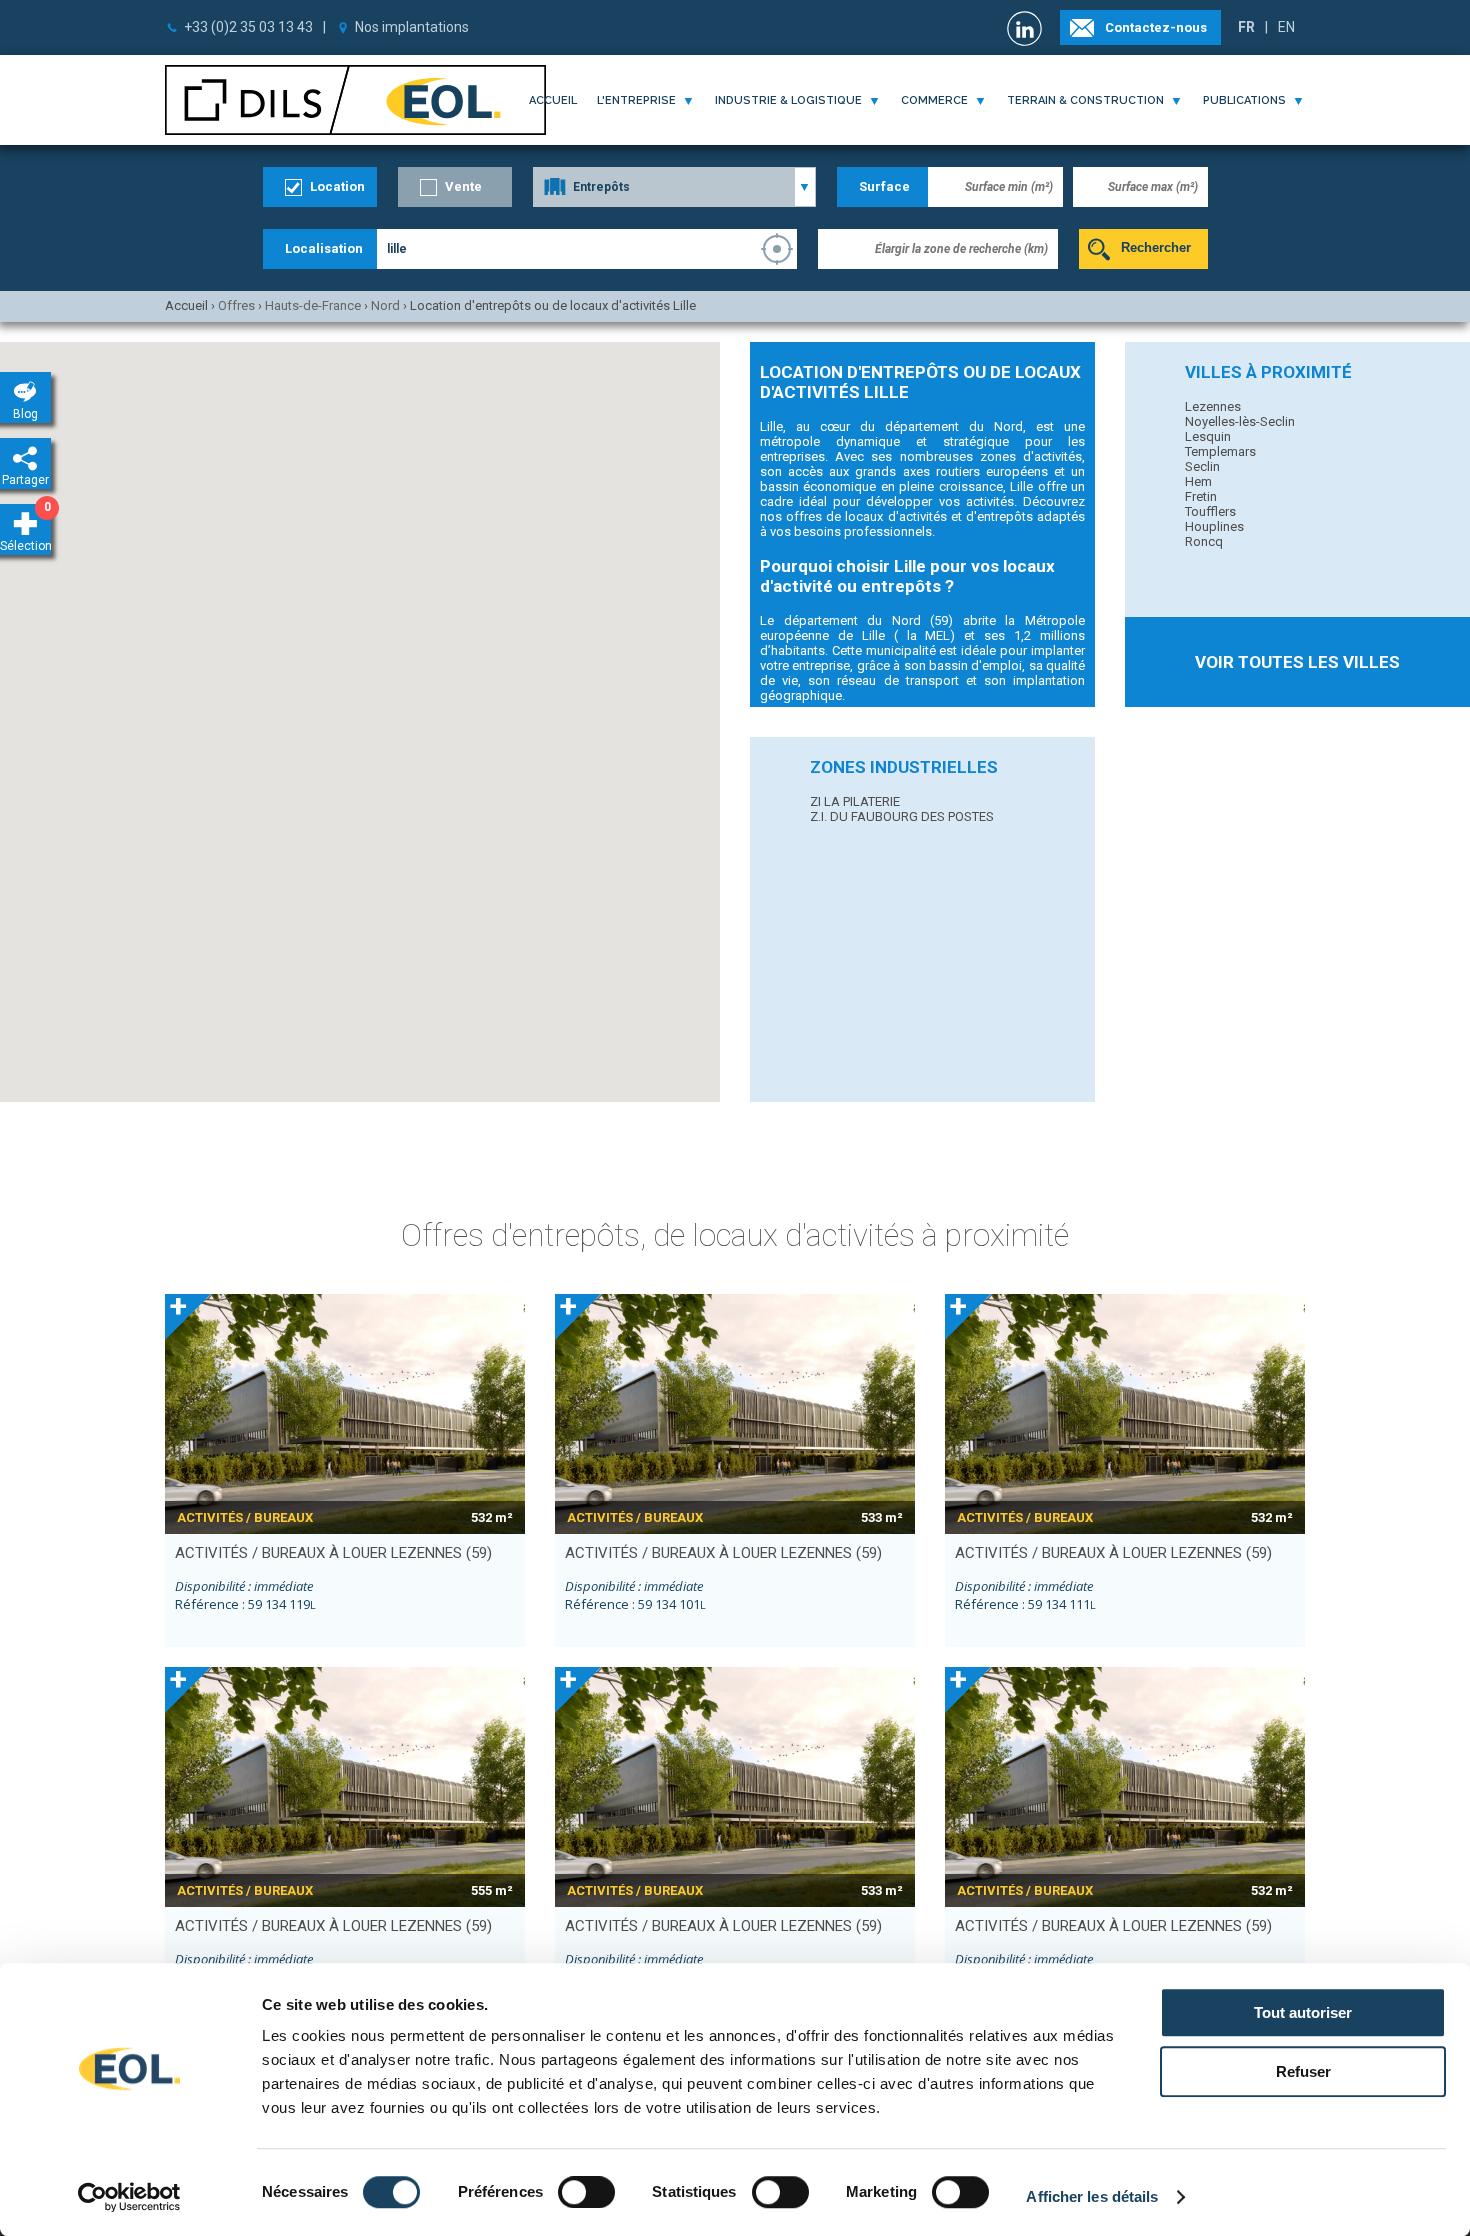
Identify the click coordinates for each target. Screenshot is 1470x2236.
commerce (934, 100)
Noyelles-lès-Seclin (1240, 421)
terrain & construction (1085, 100)
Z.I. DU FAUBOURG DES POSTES (902, 816)
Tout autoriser (1303, 2012)
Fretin (1201, 496)
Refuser (1303, 2071)
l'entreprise (636, 100)
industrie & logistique (788, 100)
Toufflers (1210, 511)
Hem (1198, 481)
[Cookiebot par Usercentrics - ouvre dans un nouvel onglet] (129, 2197)
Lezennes (1213, 406)
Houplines (1214, 526)
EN (1286, 27)
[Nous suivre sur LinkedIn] (1027, 28)
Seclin (1202, 466)
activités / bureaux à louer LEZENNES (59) (333, 1553)
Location (337, 186)
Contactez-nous (1156, 27)
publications (1244, 100)
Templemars (1220, 451)
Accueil (553, 100)
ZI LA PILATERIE (855, 801)
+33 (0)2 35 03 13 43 (248, 27)
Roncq (1204, 541)
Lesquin (1208, 436)
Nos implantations (412, 27)
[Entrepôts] (674, 187)
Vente (463, 186)
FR (1246, 27)
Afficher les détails (1092, 2196)
